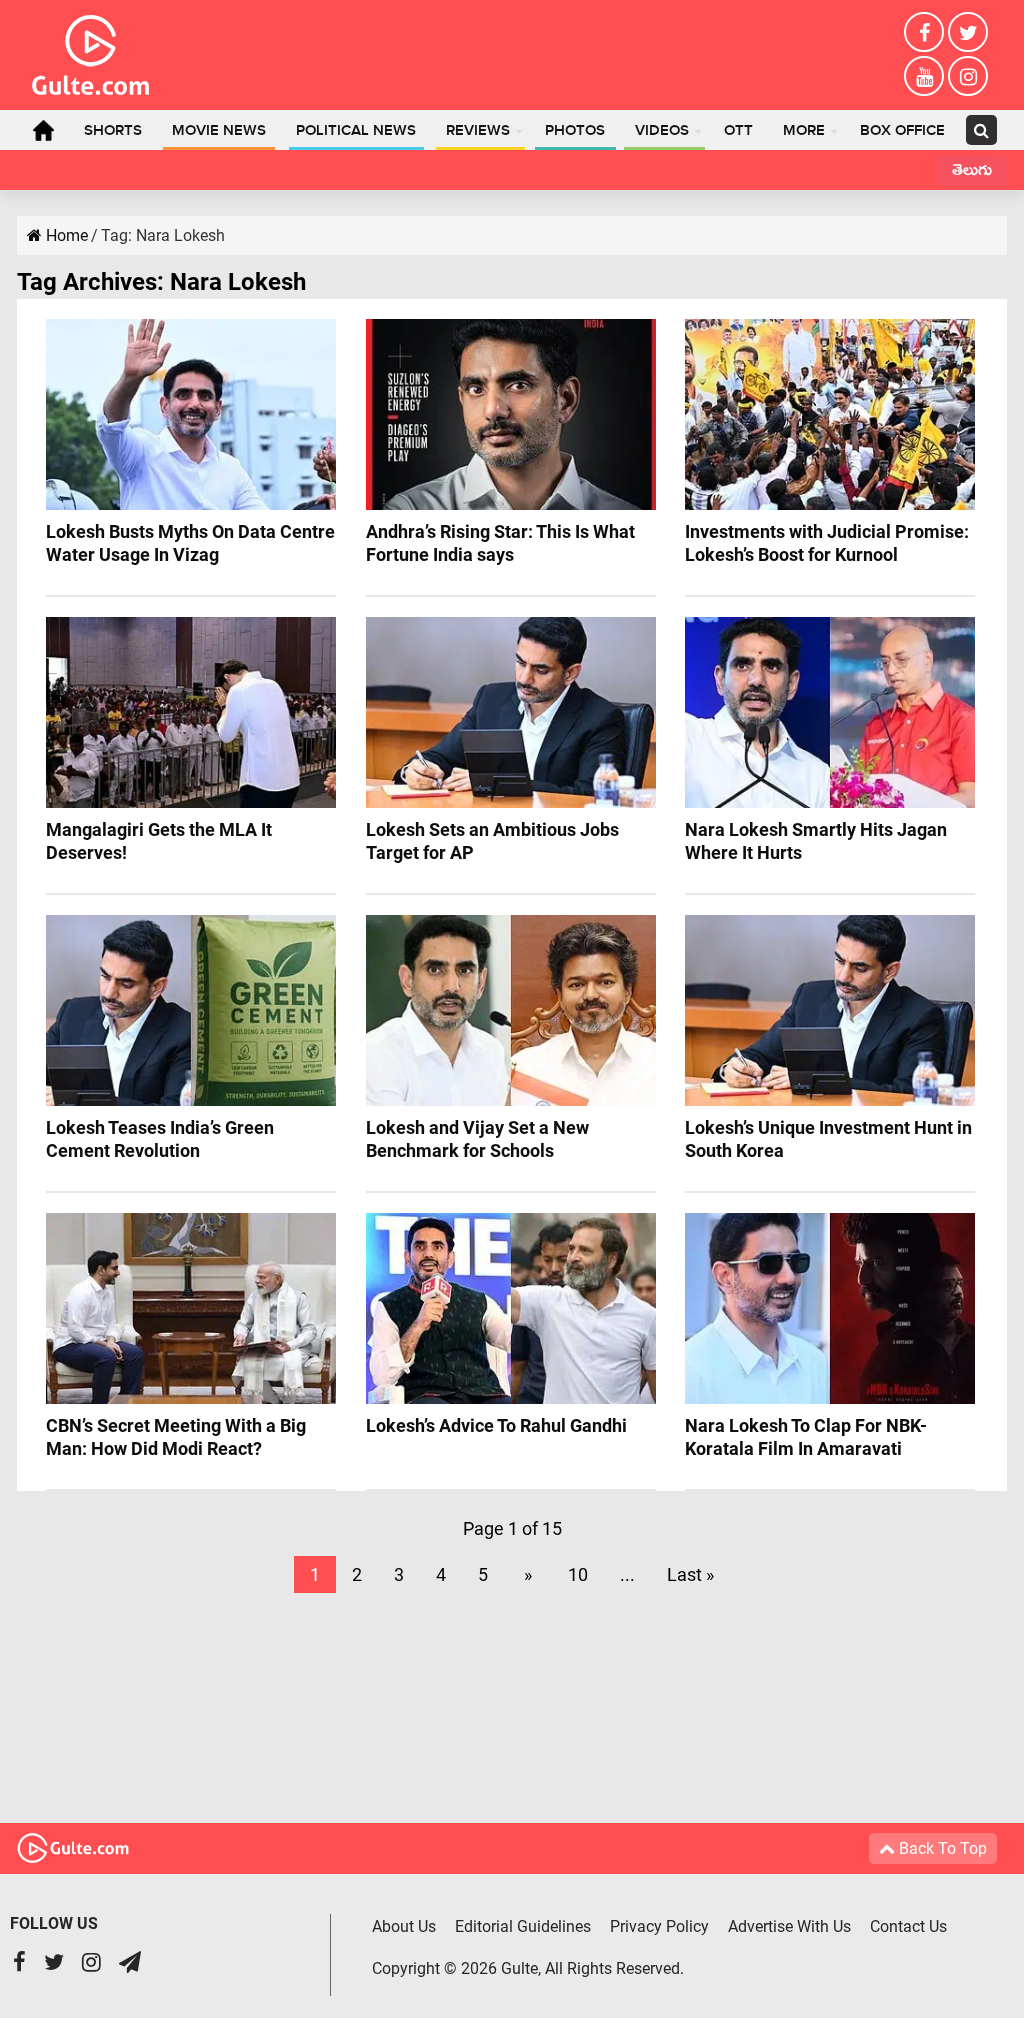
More (804, 131)
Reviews (478, 131)
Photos (575, 131)
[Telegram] (130, 1964)
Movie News (219, 131)
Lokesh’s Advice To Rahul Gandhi (496, 1425)
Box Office (902, 131)
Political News (356, 131)
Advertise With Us (789, 1926)
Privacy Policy (659, 1926)
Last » (690, 1574)
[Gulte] (90, 51)
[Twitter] (968, 32)
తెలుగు (972, 172)
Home (43, 130)
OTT (738, 131)
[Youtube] (924, 76)
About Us (404, 1926)
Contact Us (908, 1926)
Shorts (113, 131)
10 (578, 1574)
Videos (662, 131)
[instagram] (968, 76)
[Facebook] (924, 32)
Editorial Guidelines (523, 1926)
